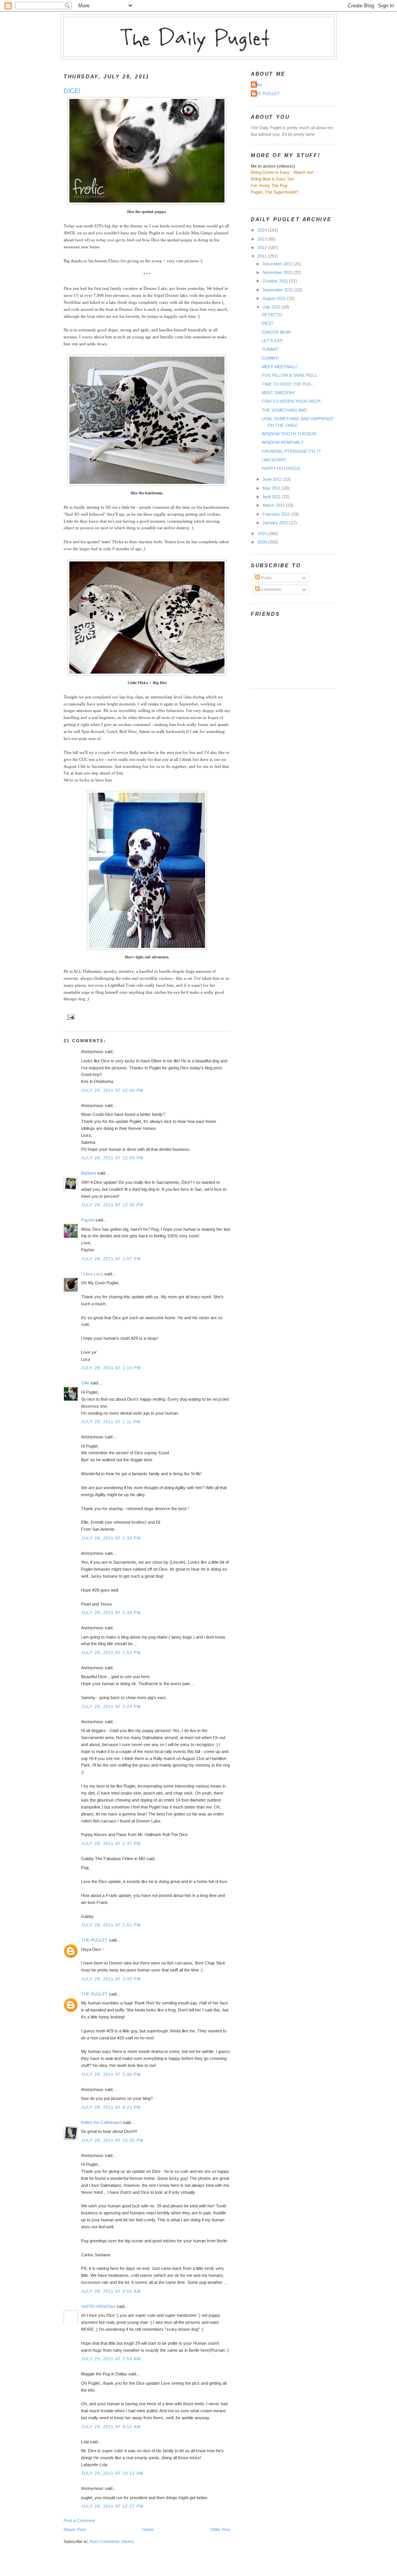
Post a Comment (79, 2521)
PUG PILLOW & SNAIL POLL (289, 375)
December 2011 (278, 264)
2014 (263, 230)
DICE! (72, 91)
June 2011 (273, 479)
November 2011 (278, 272)
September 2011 (278, 290)
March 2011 (274, 505)
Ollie (85, 1383)
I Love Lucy (92, 1274)
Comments (271, 589)
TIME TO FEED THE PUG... (288, 384)
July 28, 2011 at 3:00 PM (111, 1979)
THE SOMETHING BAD (284, 410)
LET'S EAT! (272, 341)
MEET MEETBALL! (280, 367)
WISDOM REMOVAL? (282, 442)
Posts (266, 578)
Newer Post (75, 2529)
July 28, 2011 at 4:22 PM (111, 2107)
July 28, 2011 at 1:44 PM (111, 1613)
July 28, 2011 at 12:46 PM (112, 1090)
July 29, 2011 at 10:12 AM (112, 2473)
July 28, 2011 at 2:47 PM (111, 1843)
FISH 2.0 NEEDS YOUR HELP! (291, 401)
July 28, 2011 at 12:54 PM (112, 1158)
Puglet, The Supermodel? (274, 192)
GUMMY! (270, 358)
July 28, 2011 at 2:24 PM (111, 1706)
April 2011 (272, 497)
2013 (263, 239)
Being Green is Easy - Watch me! (282, 172)
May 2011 (272, 488)
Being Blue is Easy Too (272, 179)
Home (148, 2529)
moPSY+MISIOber (98, 2306)
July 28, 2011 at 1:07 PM (111, 1259)
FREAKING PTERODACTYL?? (291, 451)
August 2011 (275, 298)
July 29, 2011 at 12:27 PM (112, 2506)
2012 (263, 248)
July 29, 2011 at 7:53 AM (111, 2359)
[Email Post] (70, 1017)
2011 (263, 256)
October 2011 (276, 281)
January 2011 (276, 523)
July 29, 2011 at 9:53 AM (111, 2427)
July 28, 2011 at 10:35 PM (112, 2140)
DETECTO (272, 315)
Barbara (89, 1173)
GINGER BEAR (276, 332)
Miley (258, 85)
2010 (263, 534)
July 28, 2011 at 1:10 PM (111, 1368)
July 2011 (272, 307)
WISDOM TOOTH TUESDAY (289, 434)
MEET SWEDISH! (278, 393)
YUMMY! (270, 349)
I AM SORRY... (275, 460)
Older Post (220, 2529)
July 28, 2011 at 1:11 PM (111, 1422)
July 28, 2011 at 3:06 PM (111, 2074)
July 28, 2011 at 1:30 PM (111, 1538)
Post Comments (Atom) (112, 2541)
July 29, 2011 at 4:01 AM (111, 2291)
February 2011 (277, 514)
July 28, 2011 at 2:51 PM (111, 1925)
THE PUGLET (94, 1940)
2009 (263, 542)
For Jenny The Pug (269, 185)
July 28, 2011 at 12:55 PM (112, 1205)
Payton (88, 1220)
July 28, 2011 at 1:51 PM (111, 1653)
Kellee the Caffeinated (101, 2122)
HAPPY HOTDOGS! (281, 468)
